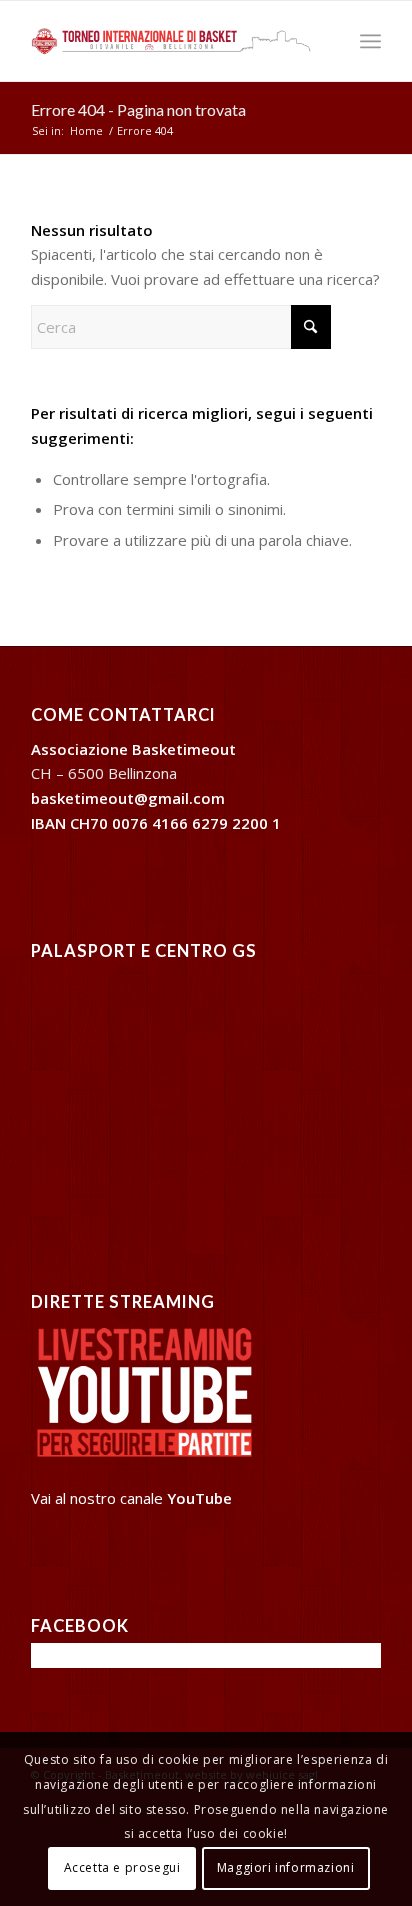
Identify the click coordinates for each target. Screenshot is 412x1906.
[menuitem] (370, 41)
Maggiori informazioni (286, 1867)
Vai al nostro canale (131, 1498)
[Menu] (370, 41)
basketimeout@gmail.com (128, 798)
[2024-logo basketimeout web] (171, 41)
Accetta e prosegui (122, 1867)
